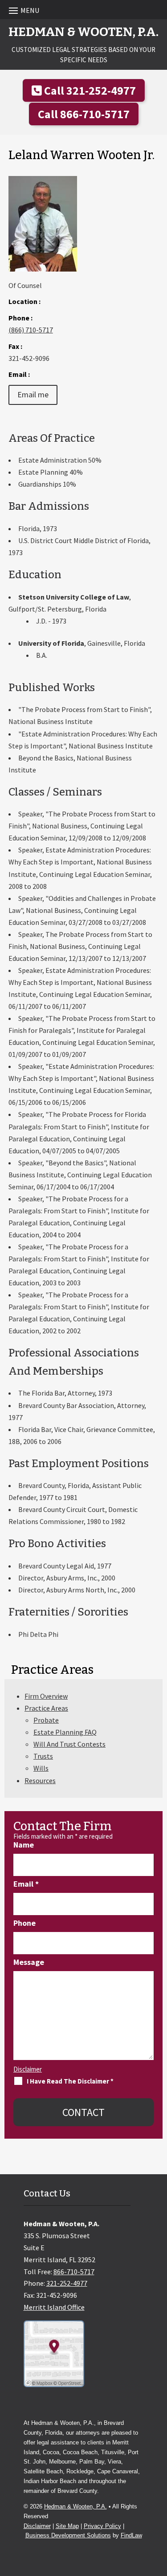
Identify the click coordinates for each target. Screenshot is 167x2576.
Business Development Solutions (68, 2535)
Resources (40, 1780)
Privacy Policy (102, 2526)
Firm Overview (46, 1696)
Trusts (43, 1756)
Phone (24, 1923)
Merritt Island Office (54, 2307)
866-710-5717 (95, 114)
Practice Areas (46, 1708)
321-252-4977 (101, 90)
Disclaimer (28, 2069)
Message (29, 1962)
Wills (41, 1768)
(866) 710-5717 (31, 330)
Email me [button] (33, 394)
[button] (84, 10)
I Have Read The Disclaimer (70, 2081)
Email (26, 1884)
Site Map (67, 2526)
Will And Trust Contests (69, 1744)
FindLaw (131, 2535)
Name (24, 1845)
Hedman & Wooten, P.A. (75, 2506)
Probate (46, 1720)
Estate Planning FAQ (65, 1732)
